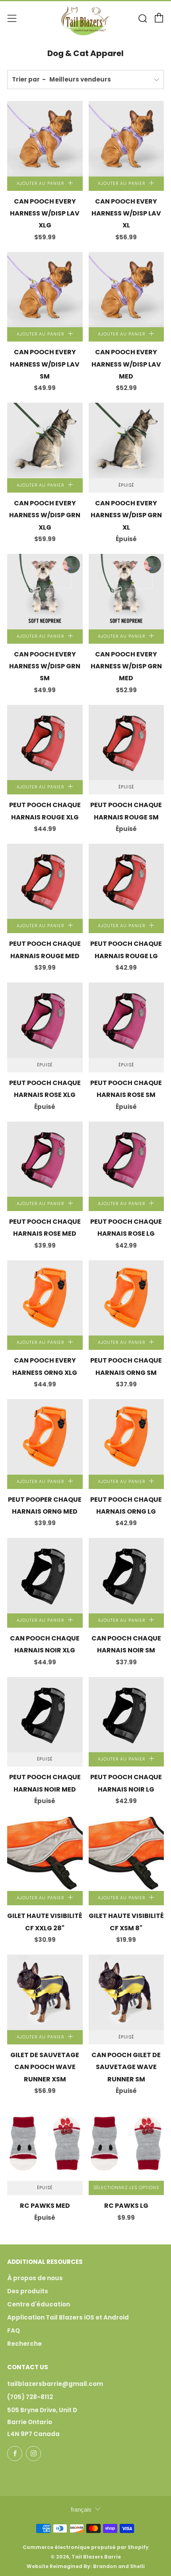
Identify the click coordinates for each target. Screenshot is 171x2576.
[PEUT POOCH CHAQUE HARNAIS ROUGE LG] (126, 881)
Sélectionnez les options (126, 2188)
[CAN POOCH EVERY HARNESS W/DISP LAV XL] (126, 139)
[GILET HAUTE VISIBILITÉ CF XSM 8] (126, 1854)
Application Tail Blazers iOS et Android (68, 2317)
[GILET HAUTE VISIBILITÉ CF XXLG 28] (45, 1854)
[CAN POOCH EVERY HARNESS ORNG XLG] (45, 1298)
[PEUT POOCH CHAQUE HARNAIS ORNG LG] (126, 1437)
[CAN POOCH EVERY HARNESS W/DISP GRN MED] (126, 592)
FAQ (14, 2330)
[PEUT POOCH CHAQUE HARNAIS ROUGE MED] (45, 881)
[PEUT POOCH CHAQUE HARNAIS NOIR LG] (126, 1715)
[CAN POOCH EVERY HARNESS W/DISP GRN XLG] (45, 441)
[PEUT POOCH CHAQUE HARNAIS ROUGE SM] (126, 743)
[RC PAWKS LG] (126, 2143)
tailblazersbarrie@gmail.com (55, 2384)
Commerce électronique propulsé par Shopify (86, 2547)
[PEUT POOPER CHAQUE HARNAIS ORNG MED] (45, 1437)
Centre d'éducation (39, 2304)
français (81, 2509)
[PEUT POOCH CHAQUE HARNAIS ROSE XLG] (45, 1020)
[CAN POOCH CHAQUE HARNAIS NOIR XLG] (45, 1576)
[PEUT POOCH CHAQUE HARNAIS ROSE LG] (126, 1159)
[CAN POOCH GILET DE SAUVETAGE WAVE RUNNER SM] (126, 1992)
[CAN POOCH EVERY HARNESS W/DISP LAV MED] (126, 290)
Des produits (28, 2291)
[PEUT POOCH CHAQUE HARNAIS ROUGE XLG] (45, 743)
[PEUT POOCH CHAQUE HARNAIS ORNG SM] (126, 1298)
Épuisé (126, 485)
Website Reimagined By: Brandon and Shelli (86, 2566)
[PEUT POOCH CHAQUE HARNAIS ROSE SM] (126, 1020)
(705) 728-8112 (30, 2397)
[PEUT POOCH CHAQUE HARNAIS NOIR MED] (45, 1715)
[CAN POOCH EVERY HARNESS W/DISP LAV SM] (45, 290)
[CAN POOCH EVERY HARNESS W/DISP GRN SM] (45, 592)
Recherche (24, 2344)
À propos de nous (35, 2278)
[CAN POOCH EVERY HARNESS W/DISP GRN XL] (126, 441)
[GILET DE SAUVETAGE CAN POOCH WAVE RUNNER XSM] (45, 1992)
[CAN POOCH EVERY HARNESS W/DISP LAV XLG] (45, 139)
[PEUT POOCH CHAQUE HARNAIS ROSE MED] (45, 1159)
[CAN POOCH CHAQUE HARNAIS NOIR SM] (126, 1576)
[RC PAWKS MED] (45, 2143)
